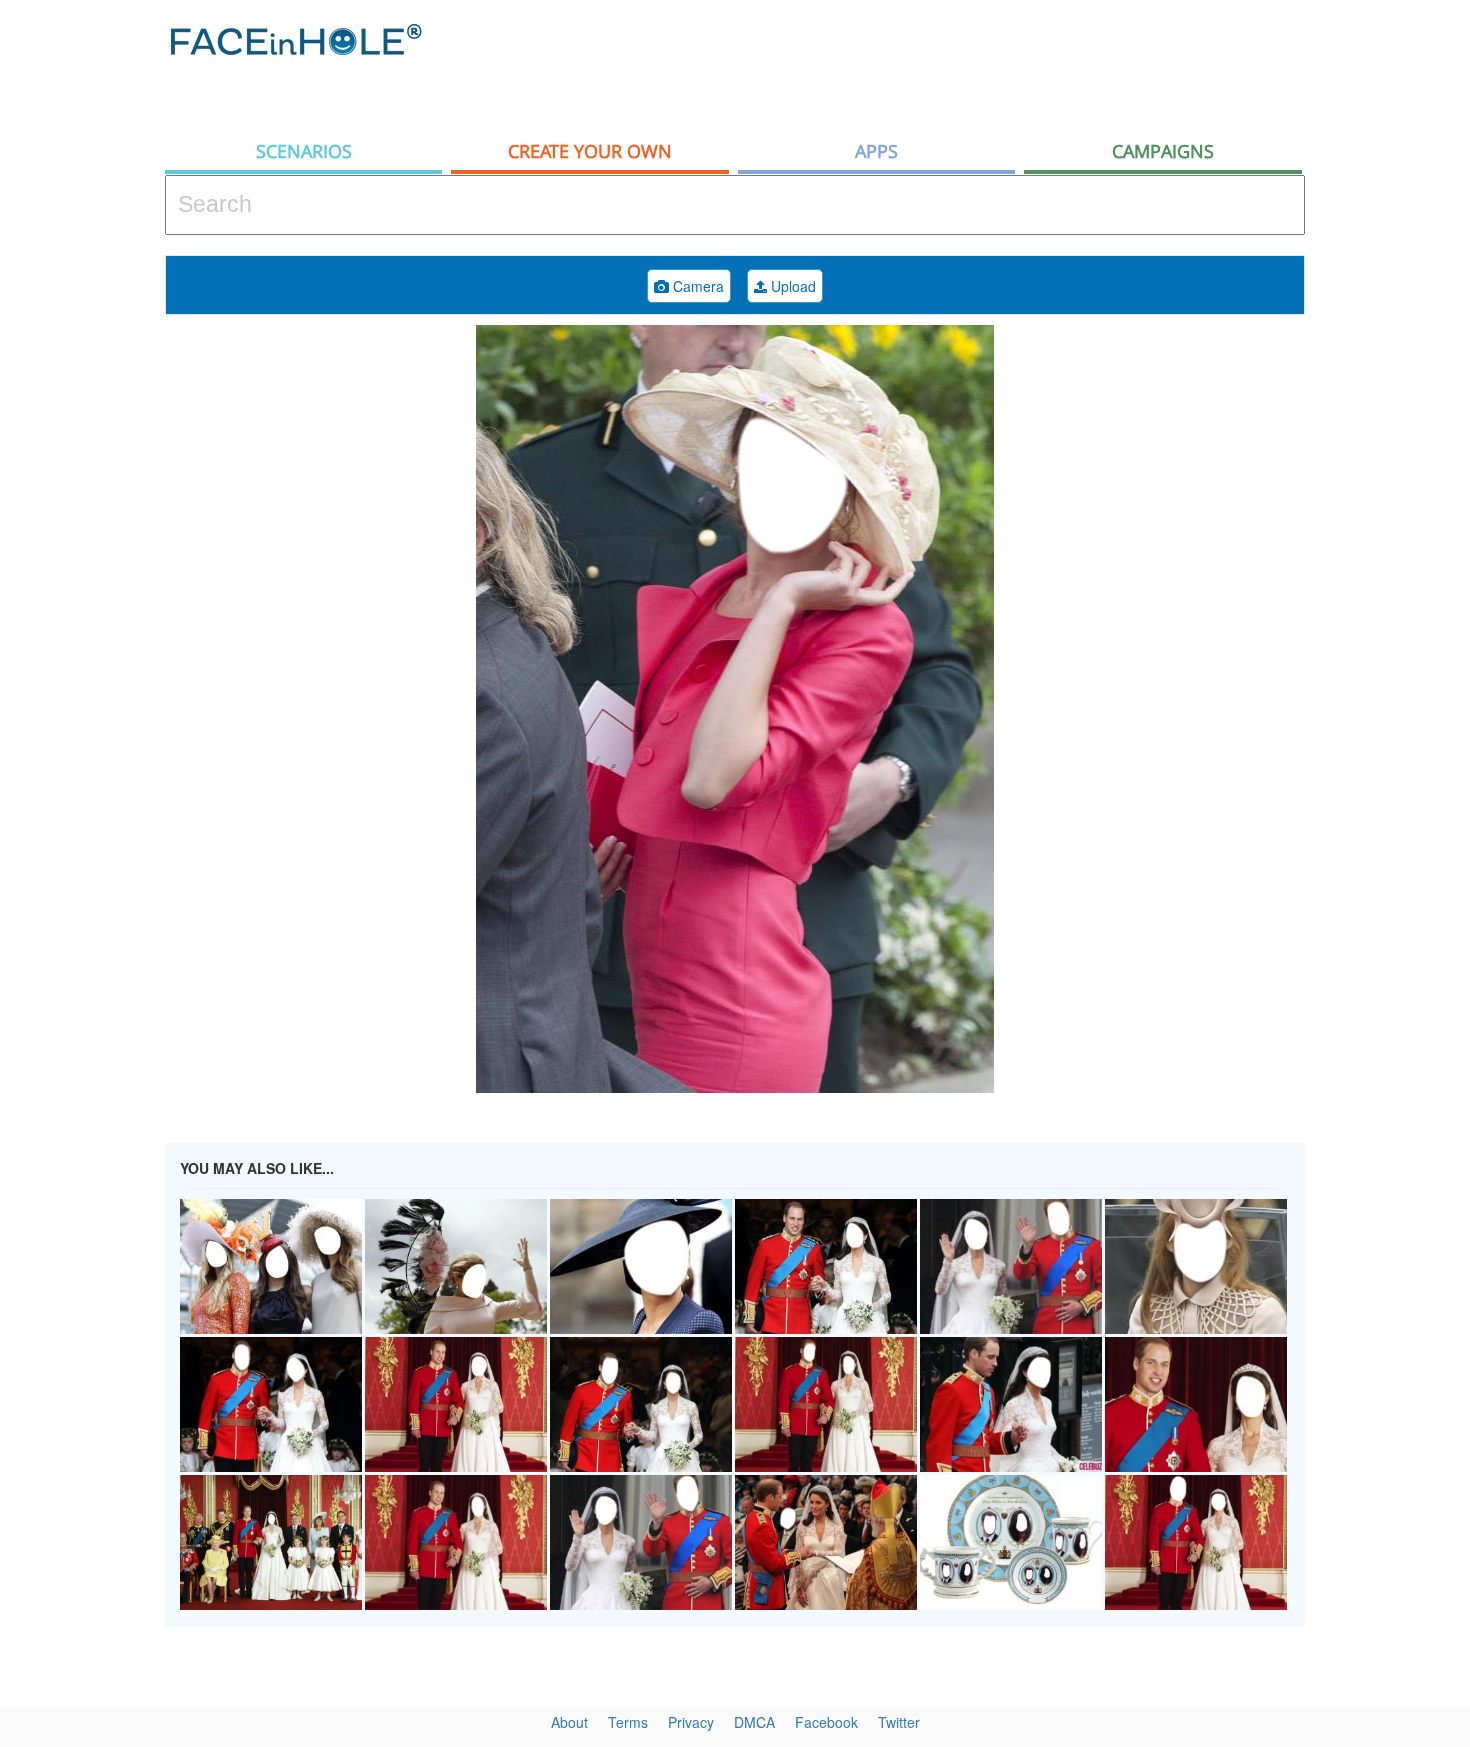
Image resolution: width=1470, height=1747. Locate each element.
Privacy (691, 1722)
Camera (696, 286)
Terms (628, 1722)
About (569, 1722)
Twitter (899, 1722)
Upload (791, 286)
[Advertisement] (941, 65)
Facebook (826, 1722)
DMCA (754, 1722)
